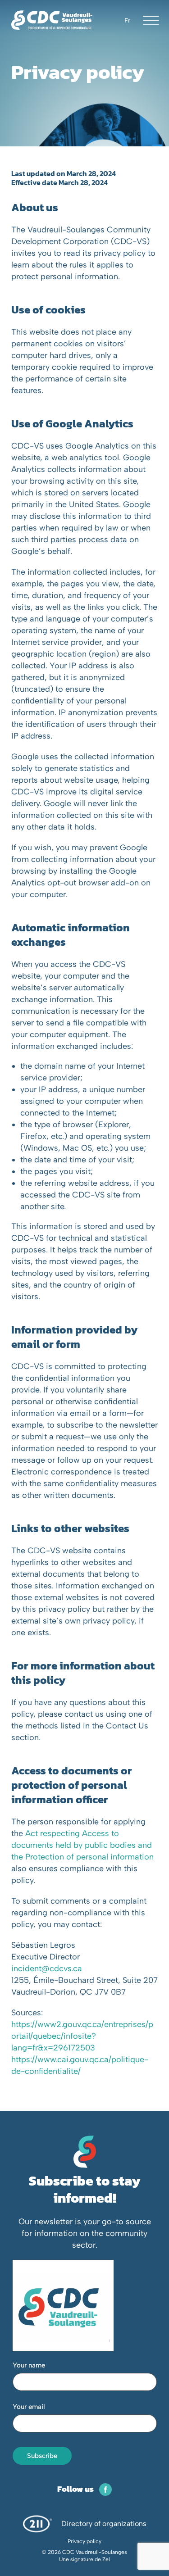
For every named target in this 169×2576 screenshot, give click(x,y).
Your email (29, 2407)
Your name (29, 2365)
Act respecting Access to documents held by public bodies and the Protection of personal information (82, 1845)
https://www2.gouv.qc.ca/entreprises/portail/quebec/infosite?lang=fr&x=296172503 (82, 2036)
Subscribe (42, 2456)
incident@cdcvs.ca (47, 1968)
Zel (106, 2559)
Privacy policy (84, 2541)
